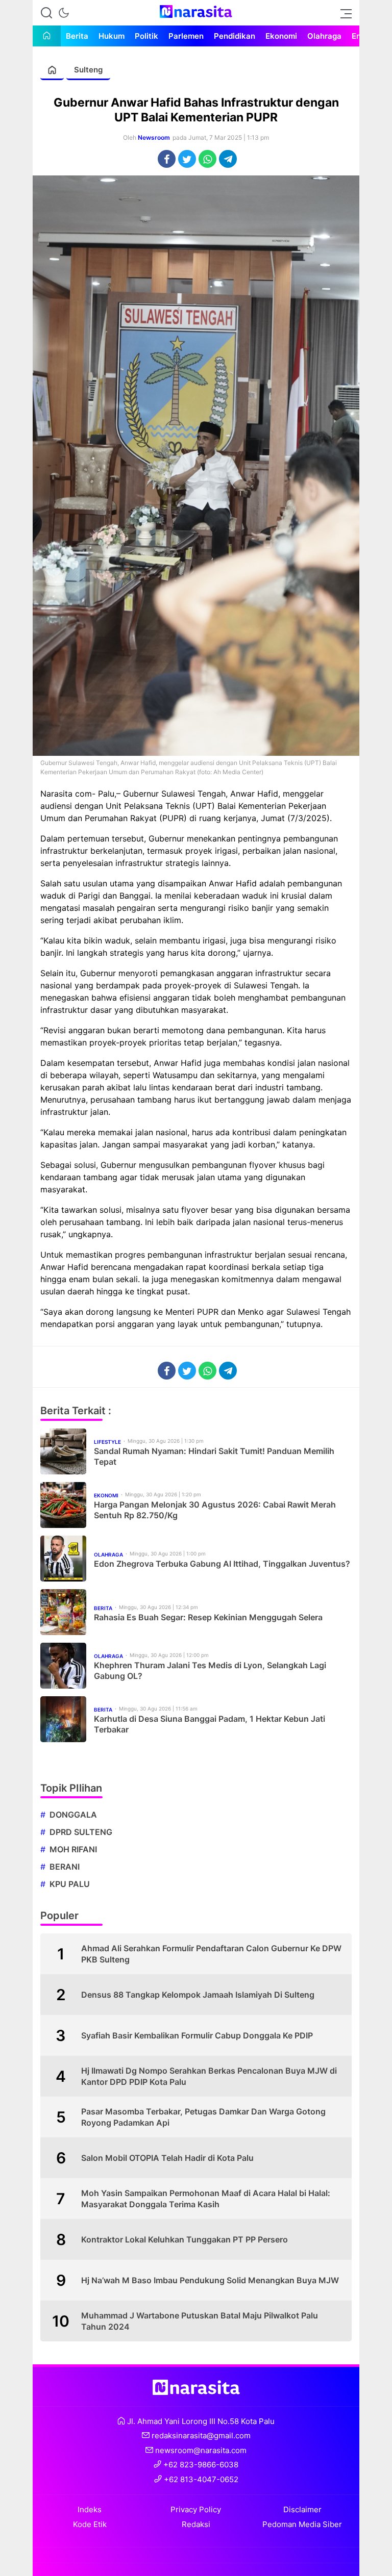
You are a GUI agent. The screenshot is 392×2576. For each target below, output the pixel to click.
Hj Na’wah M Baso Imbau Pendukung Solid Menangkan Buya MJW (210, 2280)
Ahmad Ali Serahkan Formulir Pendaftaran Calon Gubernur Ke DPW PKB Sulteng (211, 1954)
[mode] (64, 13)
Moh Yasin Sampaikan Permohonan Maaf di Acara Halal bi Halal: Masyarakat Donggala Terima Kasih (206, 2199)
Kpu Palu (70, 1884)
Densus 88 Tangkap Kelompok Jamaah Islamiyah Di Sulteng (198, 1995)
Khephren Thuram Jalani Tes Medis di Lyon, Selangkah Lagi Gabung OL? (210, 1670)
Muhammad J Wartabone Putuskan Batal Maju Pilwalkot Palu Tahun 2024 (200, 2321)
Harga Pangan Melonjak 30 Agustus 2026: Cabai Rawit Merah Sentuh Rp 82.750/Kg (215, 1510)
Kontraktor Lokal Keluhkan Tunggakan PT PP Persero (185, 2239)
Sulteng (88, 70)
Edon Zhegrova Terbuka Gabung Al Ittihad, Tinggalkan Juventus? (222, 1564)
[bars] (343, 13)
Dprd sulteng (81, 1832)
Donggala (73, 1815)
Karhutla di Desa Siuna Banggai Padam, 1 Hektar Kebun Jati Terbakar (210, 1724)
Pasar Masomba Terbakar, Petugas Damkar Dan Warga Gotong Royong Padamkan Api (203, 2117)
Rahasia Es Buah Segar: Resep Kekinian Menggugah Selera (208, 1617)
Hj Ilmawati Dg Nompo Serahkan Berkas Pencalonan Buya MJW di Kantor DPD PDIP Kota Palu (209, 2076)
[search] (46, 13)
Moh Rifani (73, 1849)
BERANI (65, 1867)
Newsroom (154, 137)
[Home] (47, 36)
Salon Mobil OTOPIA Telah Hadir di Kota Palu (167, 2158)
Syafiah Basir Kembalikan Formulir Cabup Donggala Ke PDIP (197, 2035)
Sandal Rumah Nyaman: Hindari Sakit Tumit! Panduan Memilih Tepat (214, 1456)
